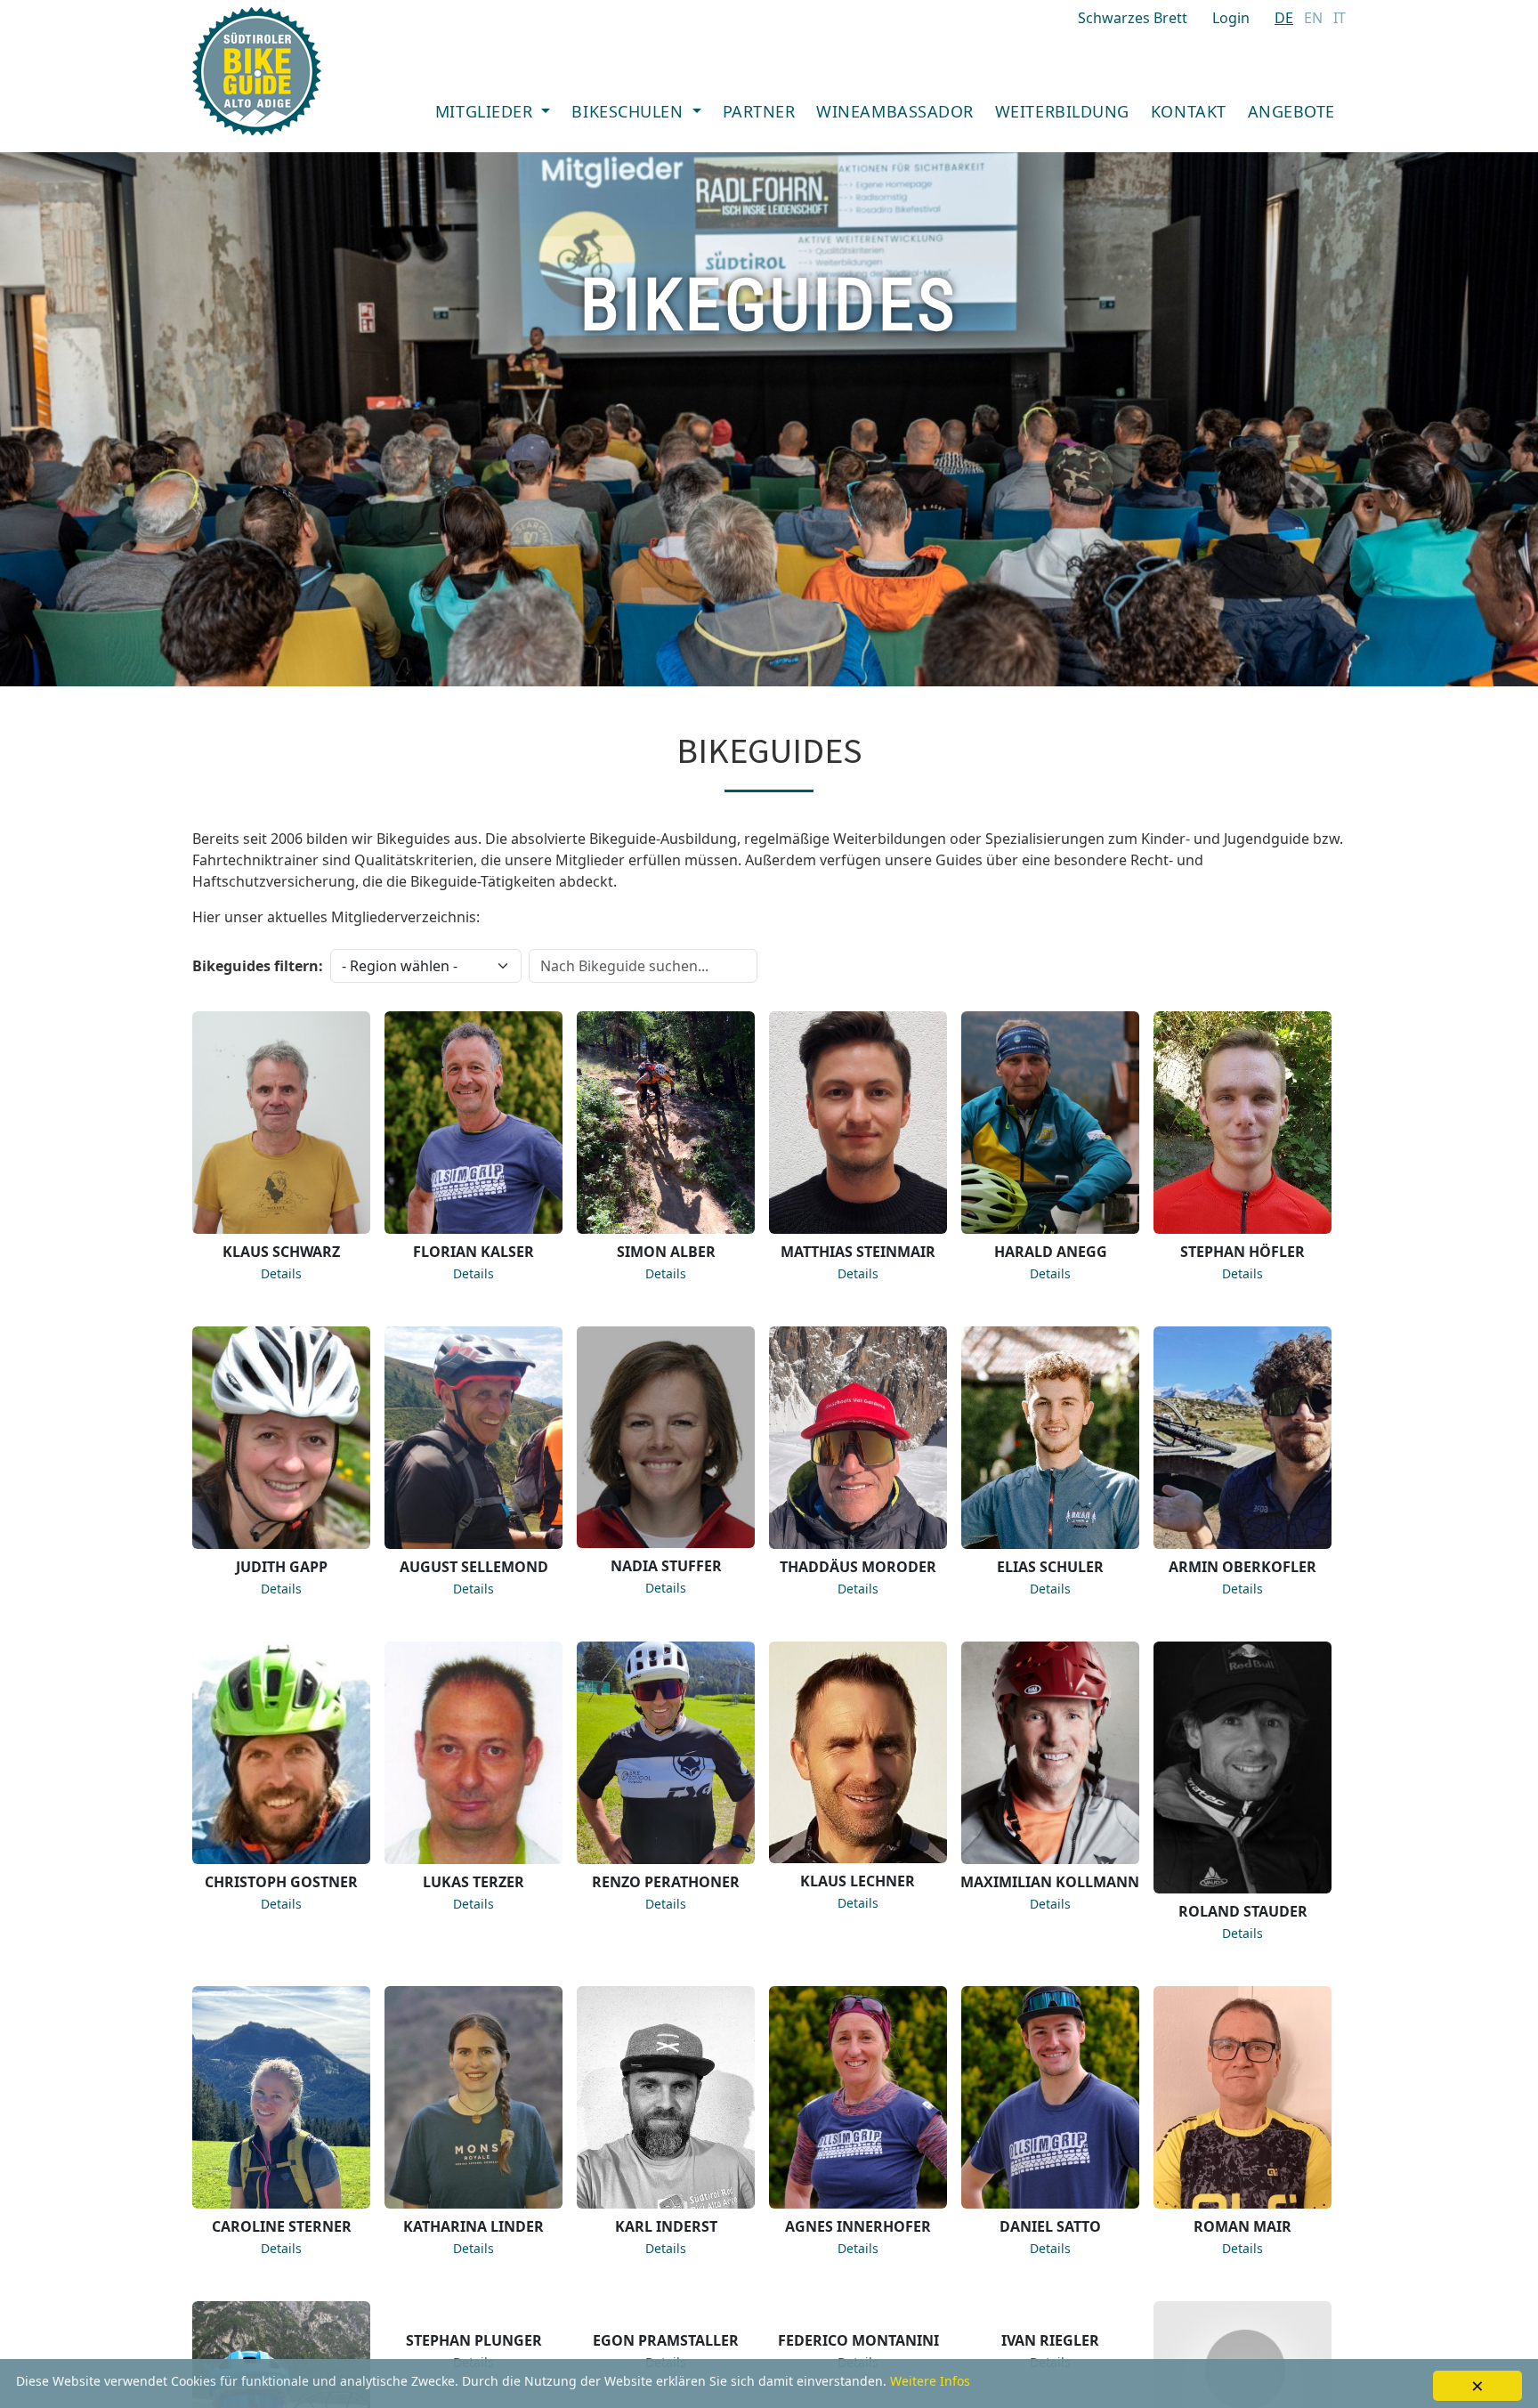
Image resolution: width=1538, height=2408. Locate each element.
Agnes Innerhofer (858, 2226)
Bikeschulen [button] (629, 111)
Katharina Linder (474, 2226)
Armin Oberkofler (1243, 1567)
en (1313, 18)
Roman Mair (1243, 2226)
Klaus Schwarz (281, 1252)
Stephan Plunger (474, 2340)
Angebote (1291, 111)
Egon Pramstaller (666, 2340)
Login (1231, 18)
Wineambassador (895, 111)
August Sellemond (474, 1567)
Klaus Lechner (858, 1881)
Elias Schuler (1050, 1567)
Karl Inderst (666, 2226)
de (1284, 18)
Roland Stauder (1243, 1911)
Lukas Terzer (474, 1882)
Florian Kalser (474, 1252)
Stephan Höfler (1243, 1252)
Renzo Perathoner (666, 1882)
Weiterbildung (1062, 111)
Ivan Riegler (1050, 2340)
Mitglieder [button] (486, 111)
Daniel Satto (1050, 2226)
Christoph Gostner (281, 1882)
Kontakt (1189, 111)
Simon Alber (666, 1252)
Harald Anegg (1051, 1252)
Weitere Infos (930, 2381)
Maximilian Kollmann (1050, 1882)
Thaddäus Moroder (858, 1567)
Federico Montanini (858, 2340)
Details (281, 1273)
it (1340, 18)
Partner (759, 111)
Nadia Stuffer (666, 1566)
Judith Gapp (282, 1567)
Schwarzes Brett (1133, 18)
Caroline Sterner (282, 2226)
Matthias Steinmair (858, 1252)
